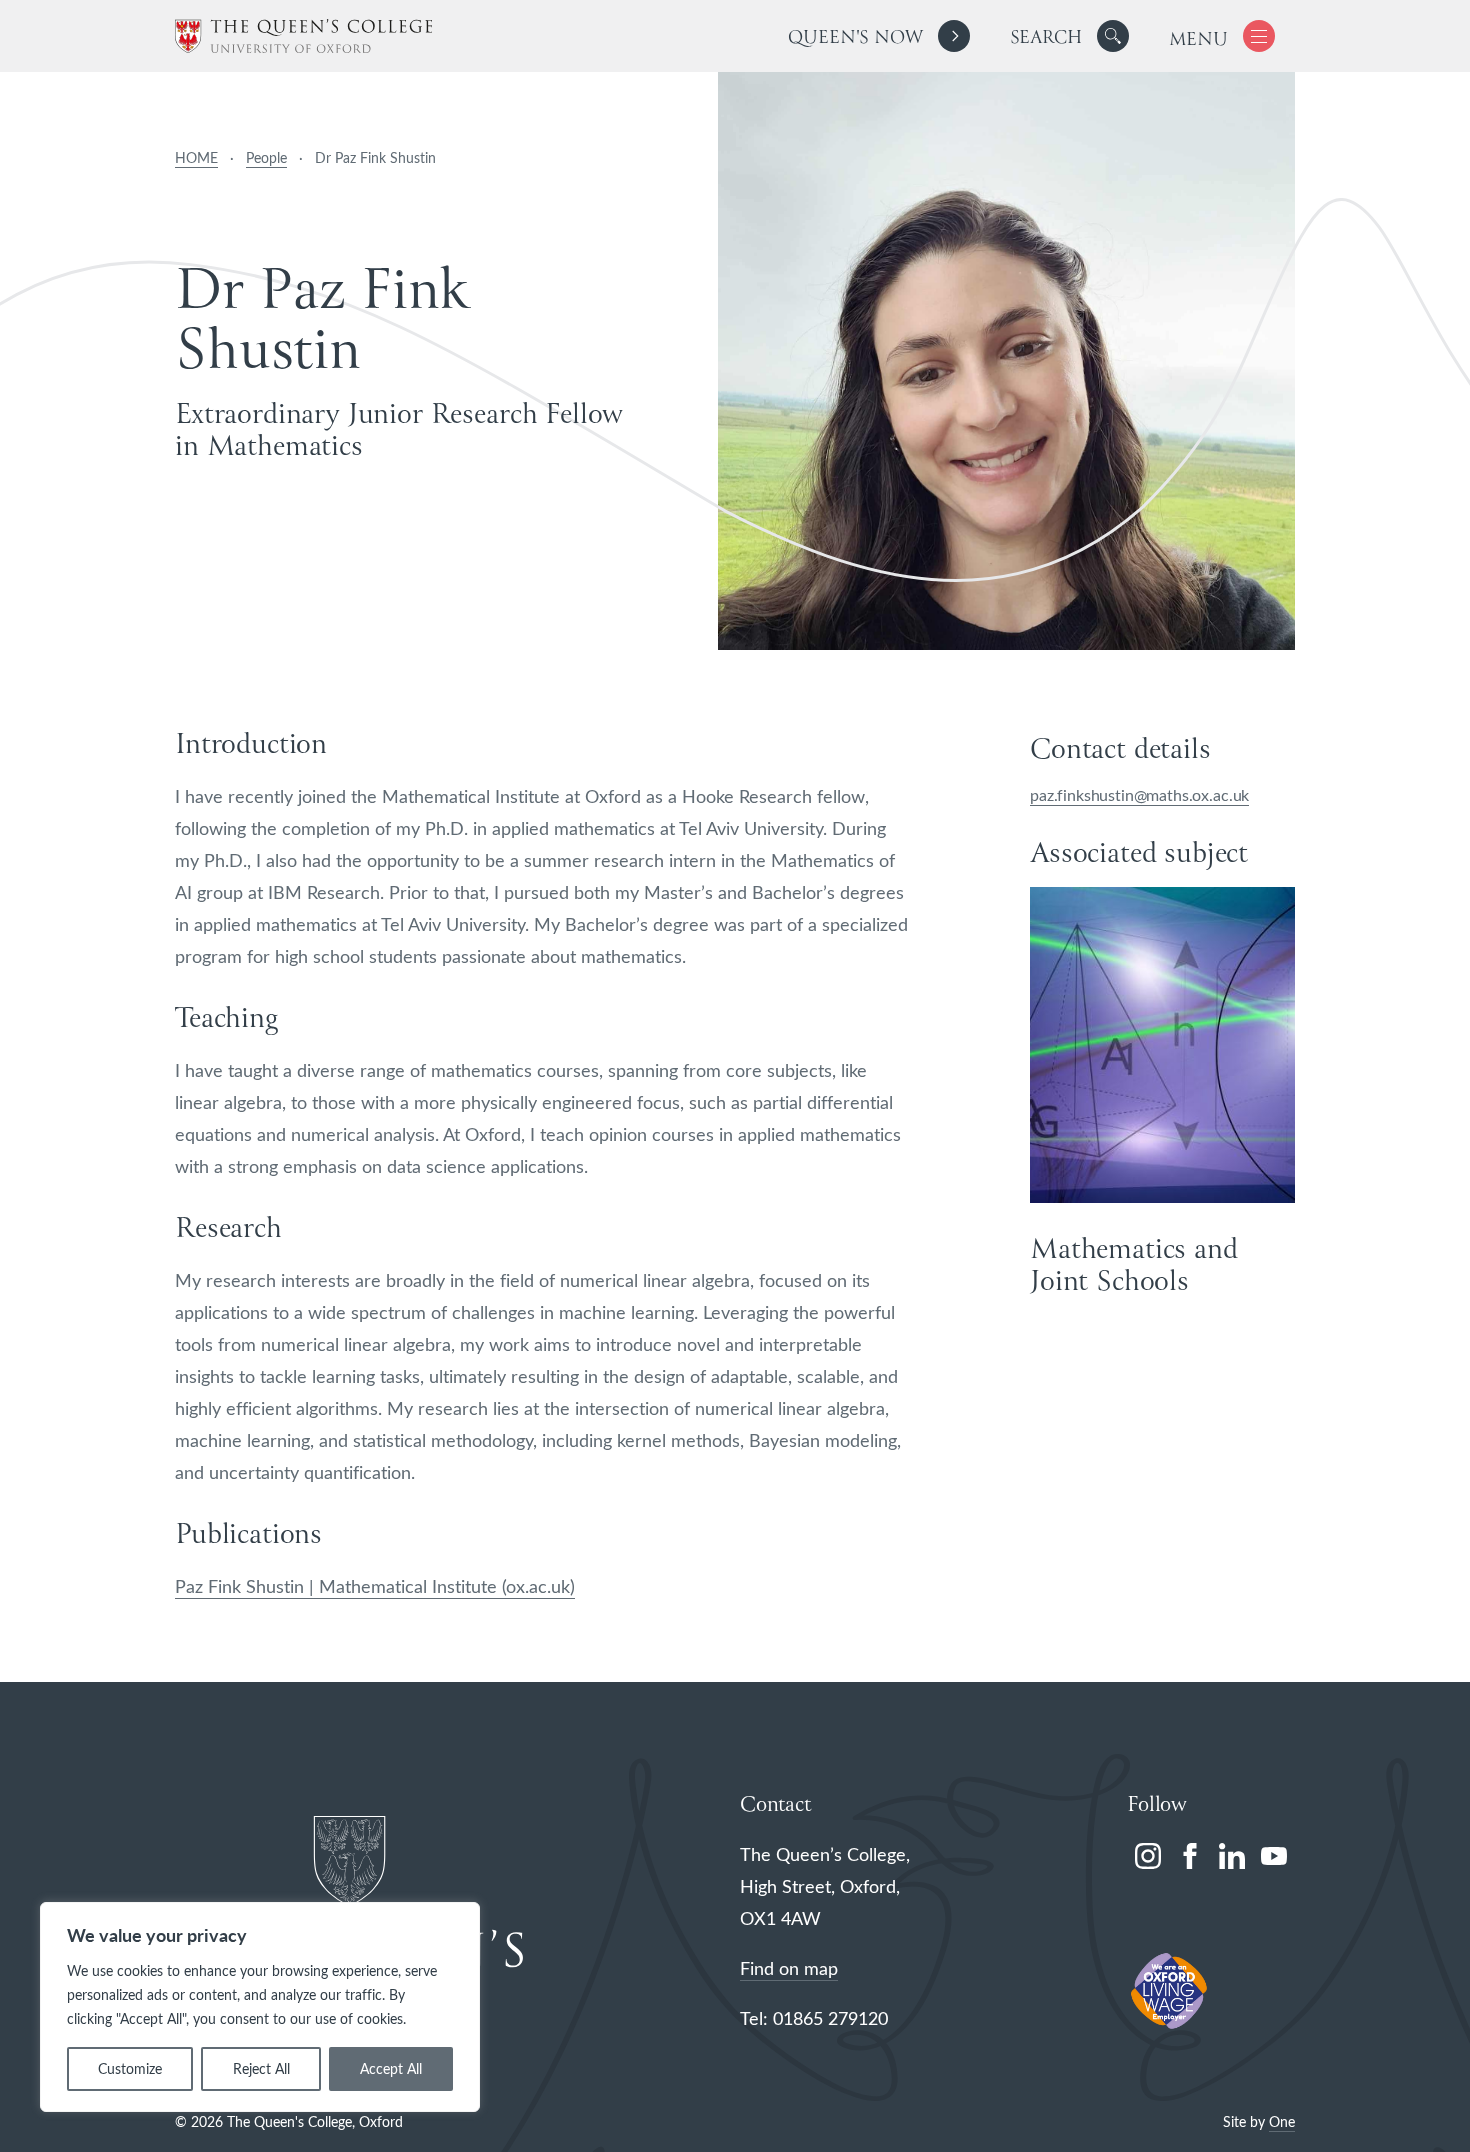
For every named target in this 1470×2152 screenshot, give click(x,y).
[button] (1113, 36)
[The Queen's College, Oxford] (303, 36)
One (1282, 2121)
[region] (260, 2007)
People (266, 157)
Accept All (391, 2068)
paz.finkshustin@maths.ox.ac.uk (1139, 794)
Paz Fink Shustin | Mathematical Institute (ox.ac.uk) (375, 1586)
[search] (1069, 36)
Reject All (261, 2068)
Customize (130, 2068)
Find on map (789, 1968)
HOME (196, 157)
